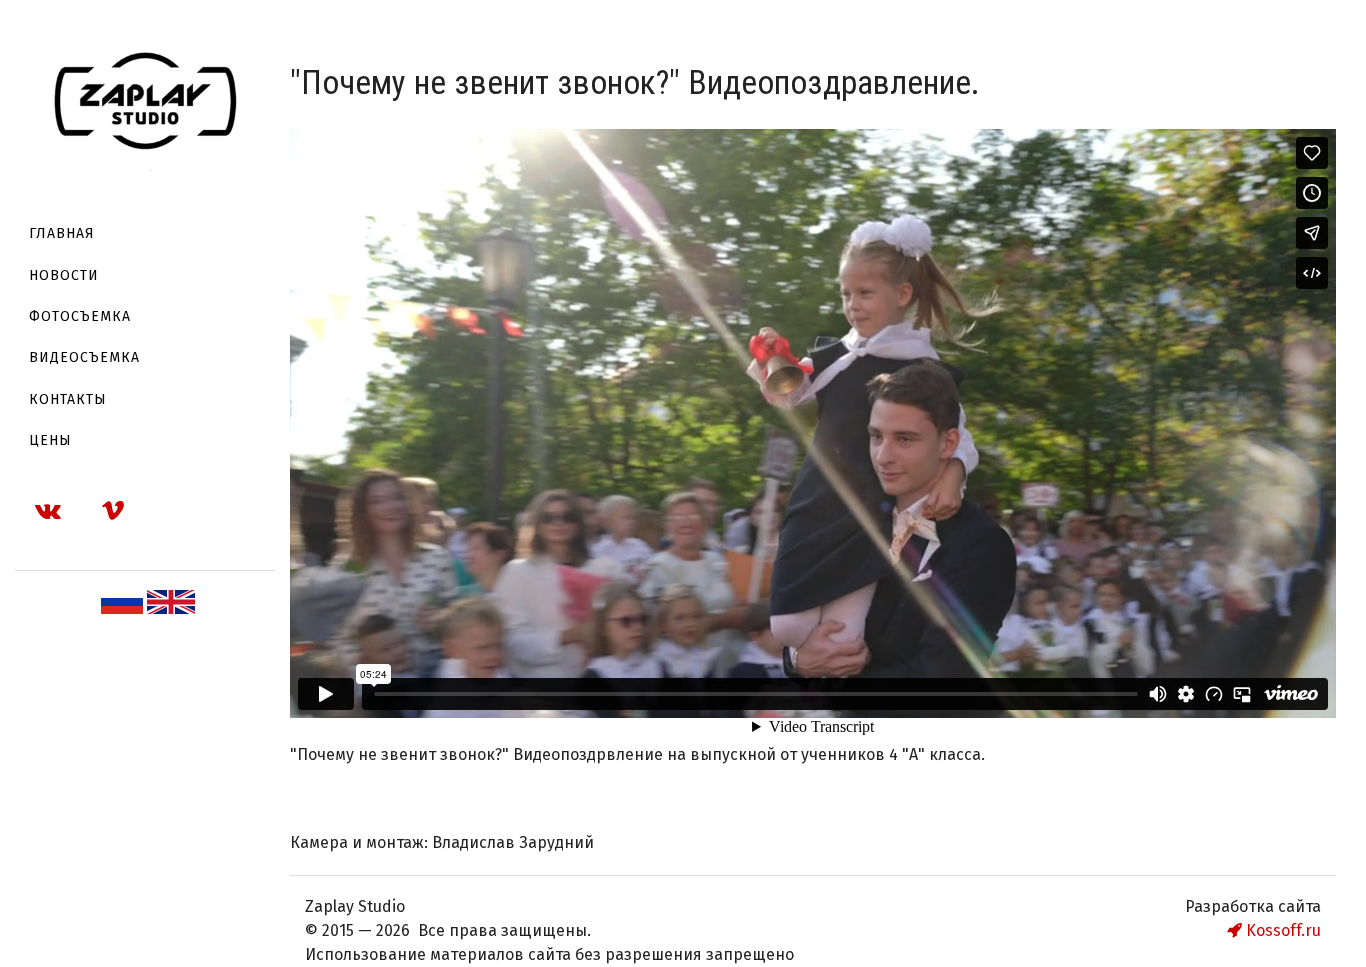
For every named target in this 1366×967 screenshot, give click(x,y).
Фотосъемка (80, 316)
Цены (50, 440)
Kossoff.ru (1281, 930)
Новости (64, 275)
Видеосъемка (84, 357)
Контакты (68, 399)
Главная (62, 233)
